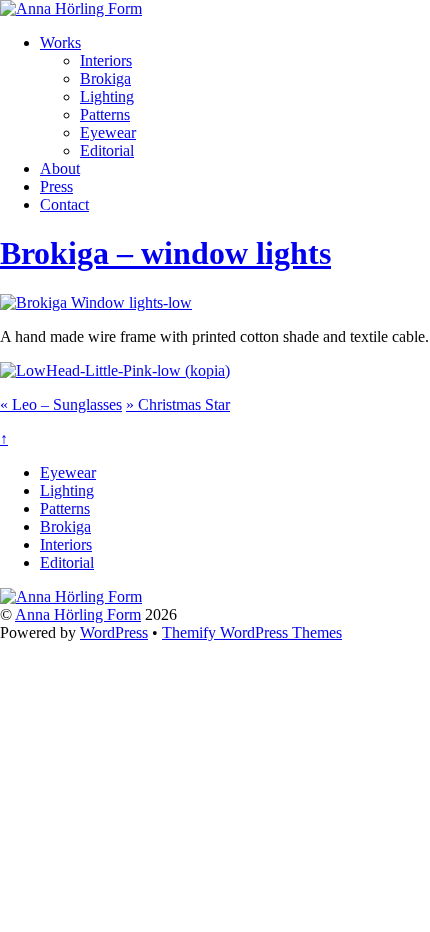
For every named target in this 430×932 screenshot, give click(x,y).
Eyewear (108, 132)
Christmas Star (178, 404)
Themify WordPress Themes (252, 632)
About (60, 168)
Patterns (105, 114)
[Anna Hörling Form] (71, 8)
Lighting (107, 96)
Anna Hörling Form (78, 614)
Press (56, 186)
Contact (64, 204)
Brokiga (105, 78)
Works (60, 42)
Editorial (107, 150)
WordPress (114, 632)
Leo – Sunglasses (61, 404)
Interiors (106, 60)
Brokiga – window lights (165, 253)
